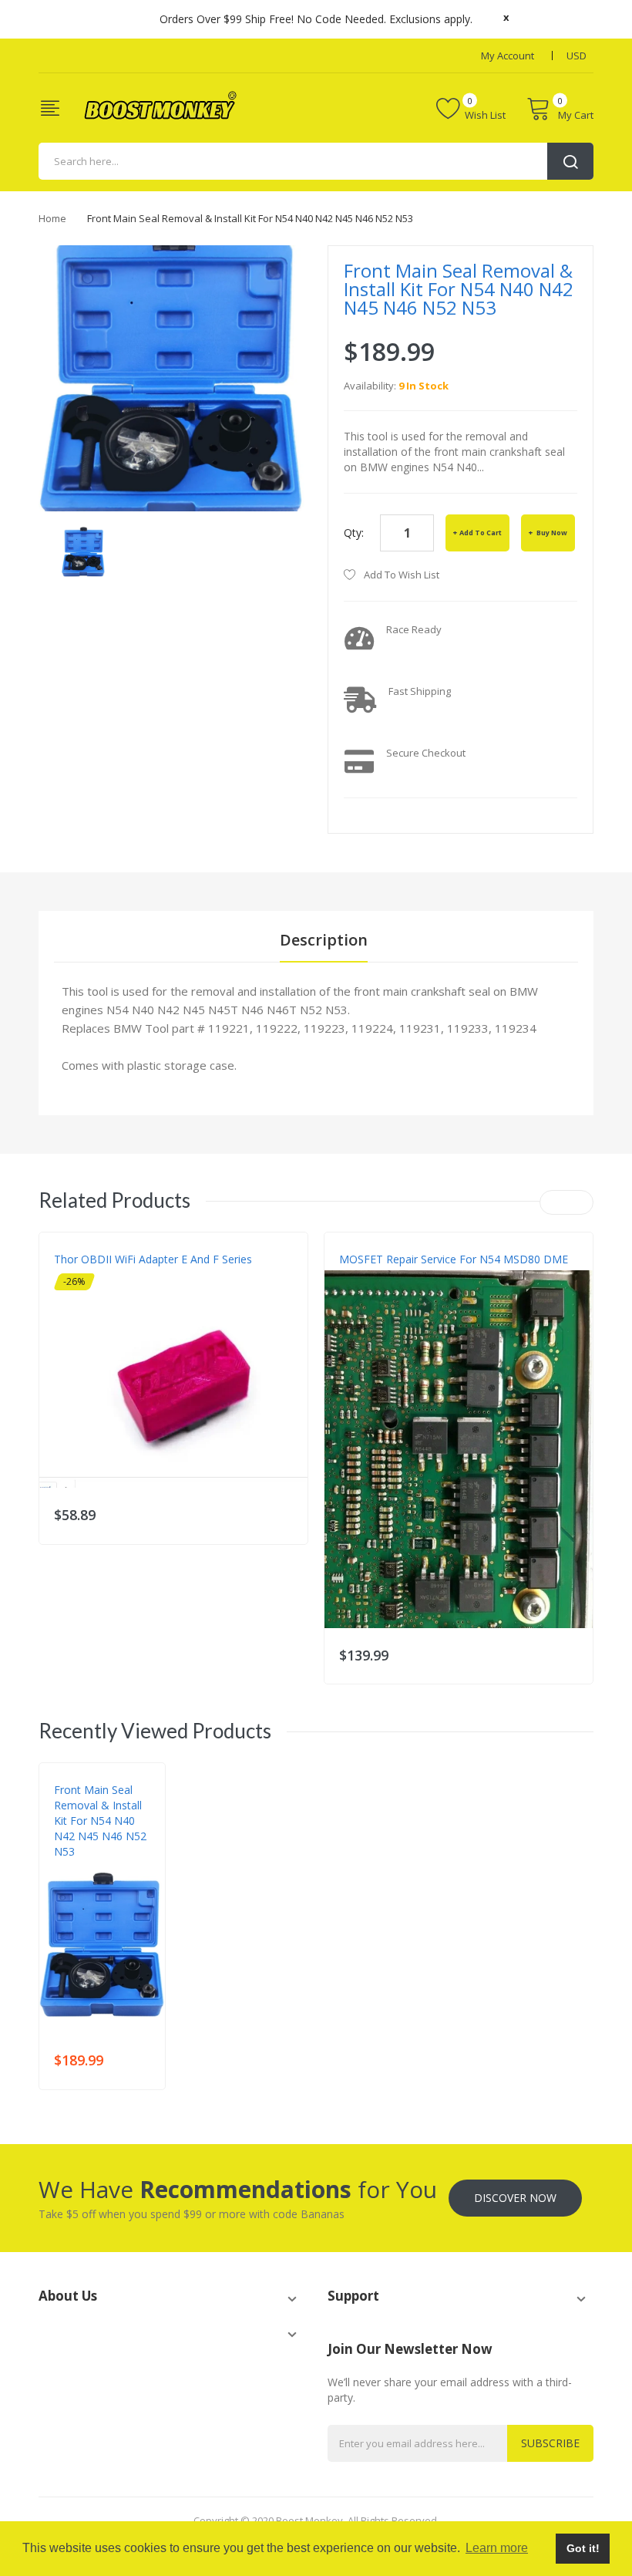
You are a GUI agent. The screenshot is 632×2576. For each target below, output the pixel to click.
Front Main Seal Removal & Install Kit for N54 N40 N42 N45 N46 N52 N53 (100, 1821)
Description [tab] (324, 940)
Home (52, 218)
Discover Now (515, 2198)
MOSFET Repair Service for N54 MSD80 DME (454, 1259)
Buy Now (551, 533)
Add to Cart (481, 533)
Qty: (354, 533)
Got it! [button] (583, 2548)
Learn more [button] (497, 2548)
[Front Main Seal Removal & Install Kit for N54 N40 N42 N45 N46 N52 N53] (83, 550)
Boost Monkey (90, 1867)
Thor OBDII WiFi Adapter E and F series (153, 1259)
